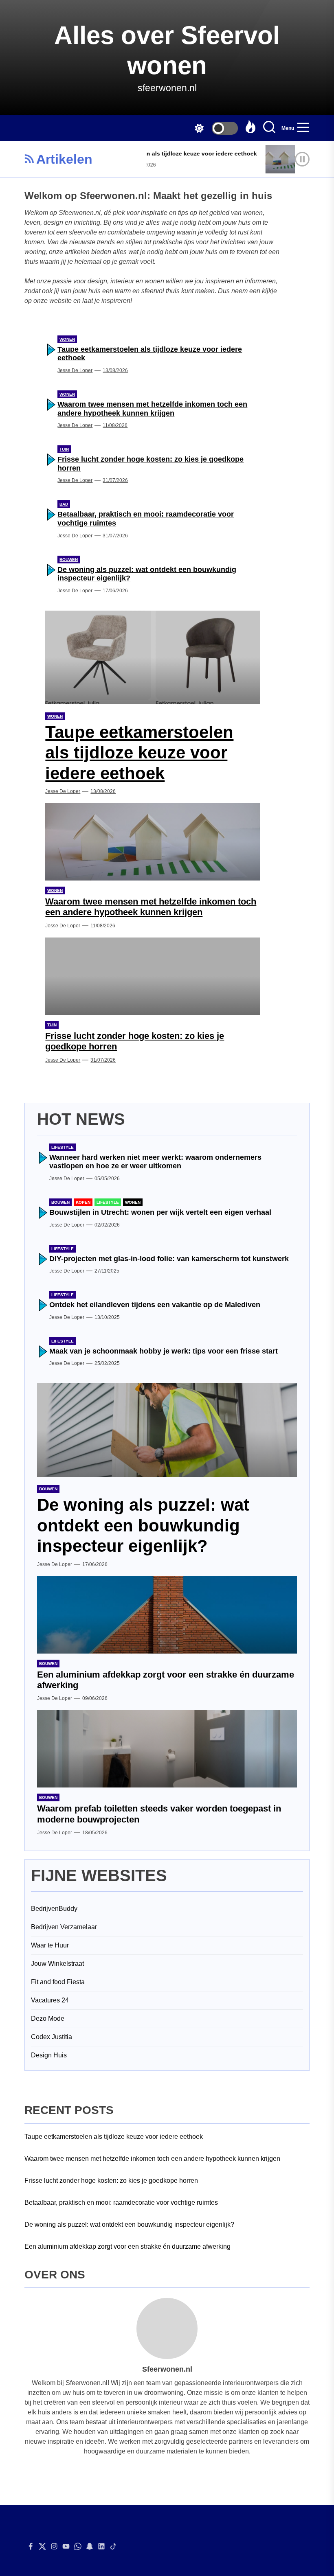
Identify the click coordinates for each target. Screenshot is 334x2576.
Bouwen (69, 560)
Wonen (67, 339)
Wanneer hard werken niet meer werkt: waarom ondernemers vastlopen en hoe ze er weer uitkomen (155, 1162)
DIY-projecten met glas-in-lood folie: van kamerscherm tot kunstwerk (169, 1259)
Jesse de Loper (75, 370)
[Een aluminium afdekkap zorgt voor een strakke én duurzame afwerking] (167, 1615)
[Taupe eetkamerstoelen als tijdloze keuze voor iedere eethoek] (153, 657)
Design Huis (49, 2055)
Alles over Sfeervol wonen (167, 50)
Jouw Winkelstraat (57, 1964)
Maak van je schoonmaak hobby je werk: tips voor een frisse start (164, 1351)
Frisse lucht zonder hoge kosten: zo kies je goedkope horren (111, 2181)
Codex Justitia (52, 2037)
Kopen (83, 1202)
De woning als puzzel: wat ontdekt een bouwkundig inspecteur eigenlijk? (143, 1525)
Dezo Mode (48, 2019)
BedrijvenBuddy (54, 1909)
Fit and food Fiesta (58, 1982)
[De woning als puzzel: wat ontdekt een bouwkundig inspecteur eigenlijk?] (167, 1430)
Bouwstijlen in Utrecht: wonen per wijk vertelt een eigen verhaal (160, 1212)
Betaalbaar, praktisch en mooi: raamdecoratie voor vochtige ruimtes (121, 2203)
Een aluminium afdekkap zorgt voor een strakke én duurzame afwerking (127, 2246)
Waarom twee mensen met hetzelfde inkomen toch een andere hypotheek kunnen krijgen (152, 409)
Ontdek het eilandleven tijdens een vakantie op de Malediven (155, 1305)
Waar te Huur (50, 1945)
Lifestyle (63, 1147)
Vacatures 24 (50, 2000)
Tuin (64, 449)
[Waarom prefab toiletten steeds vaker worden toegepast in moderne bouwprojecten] (167, 1749)
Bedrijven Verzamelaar (64, 1927)
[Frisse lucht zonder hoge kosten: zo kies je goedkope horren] (153, 976)
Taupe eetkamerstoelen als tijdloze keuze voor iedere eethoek (157, 153)
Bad (64, 504)
